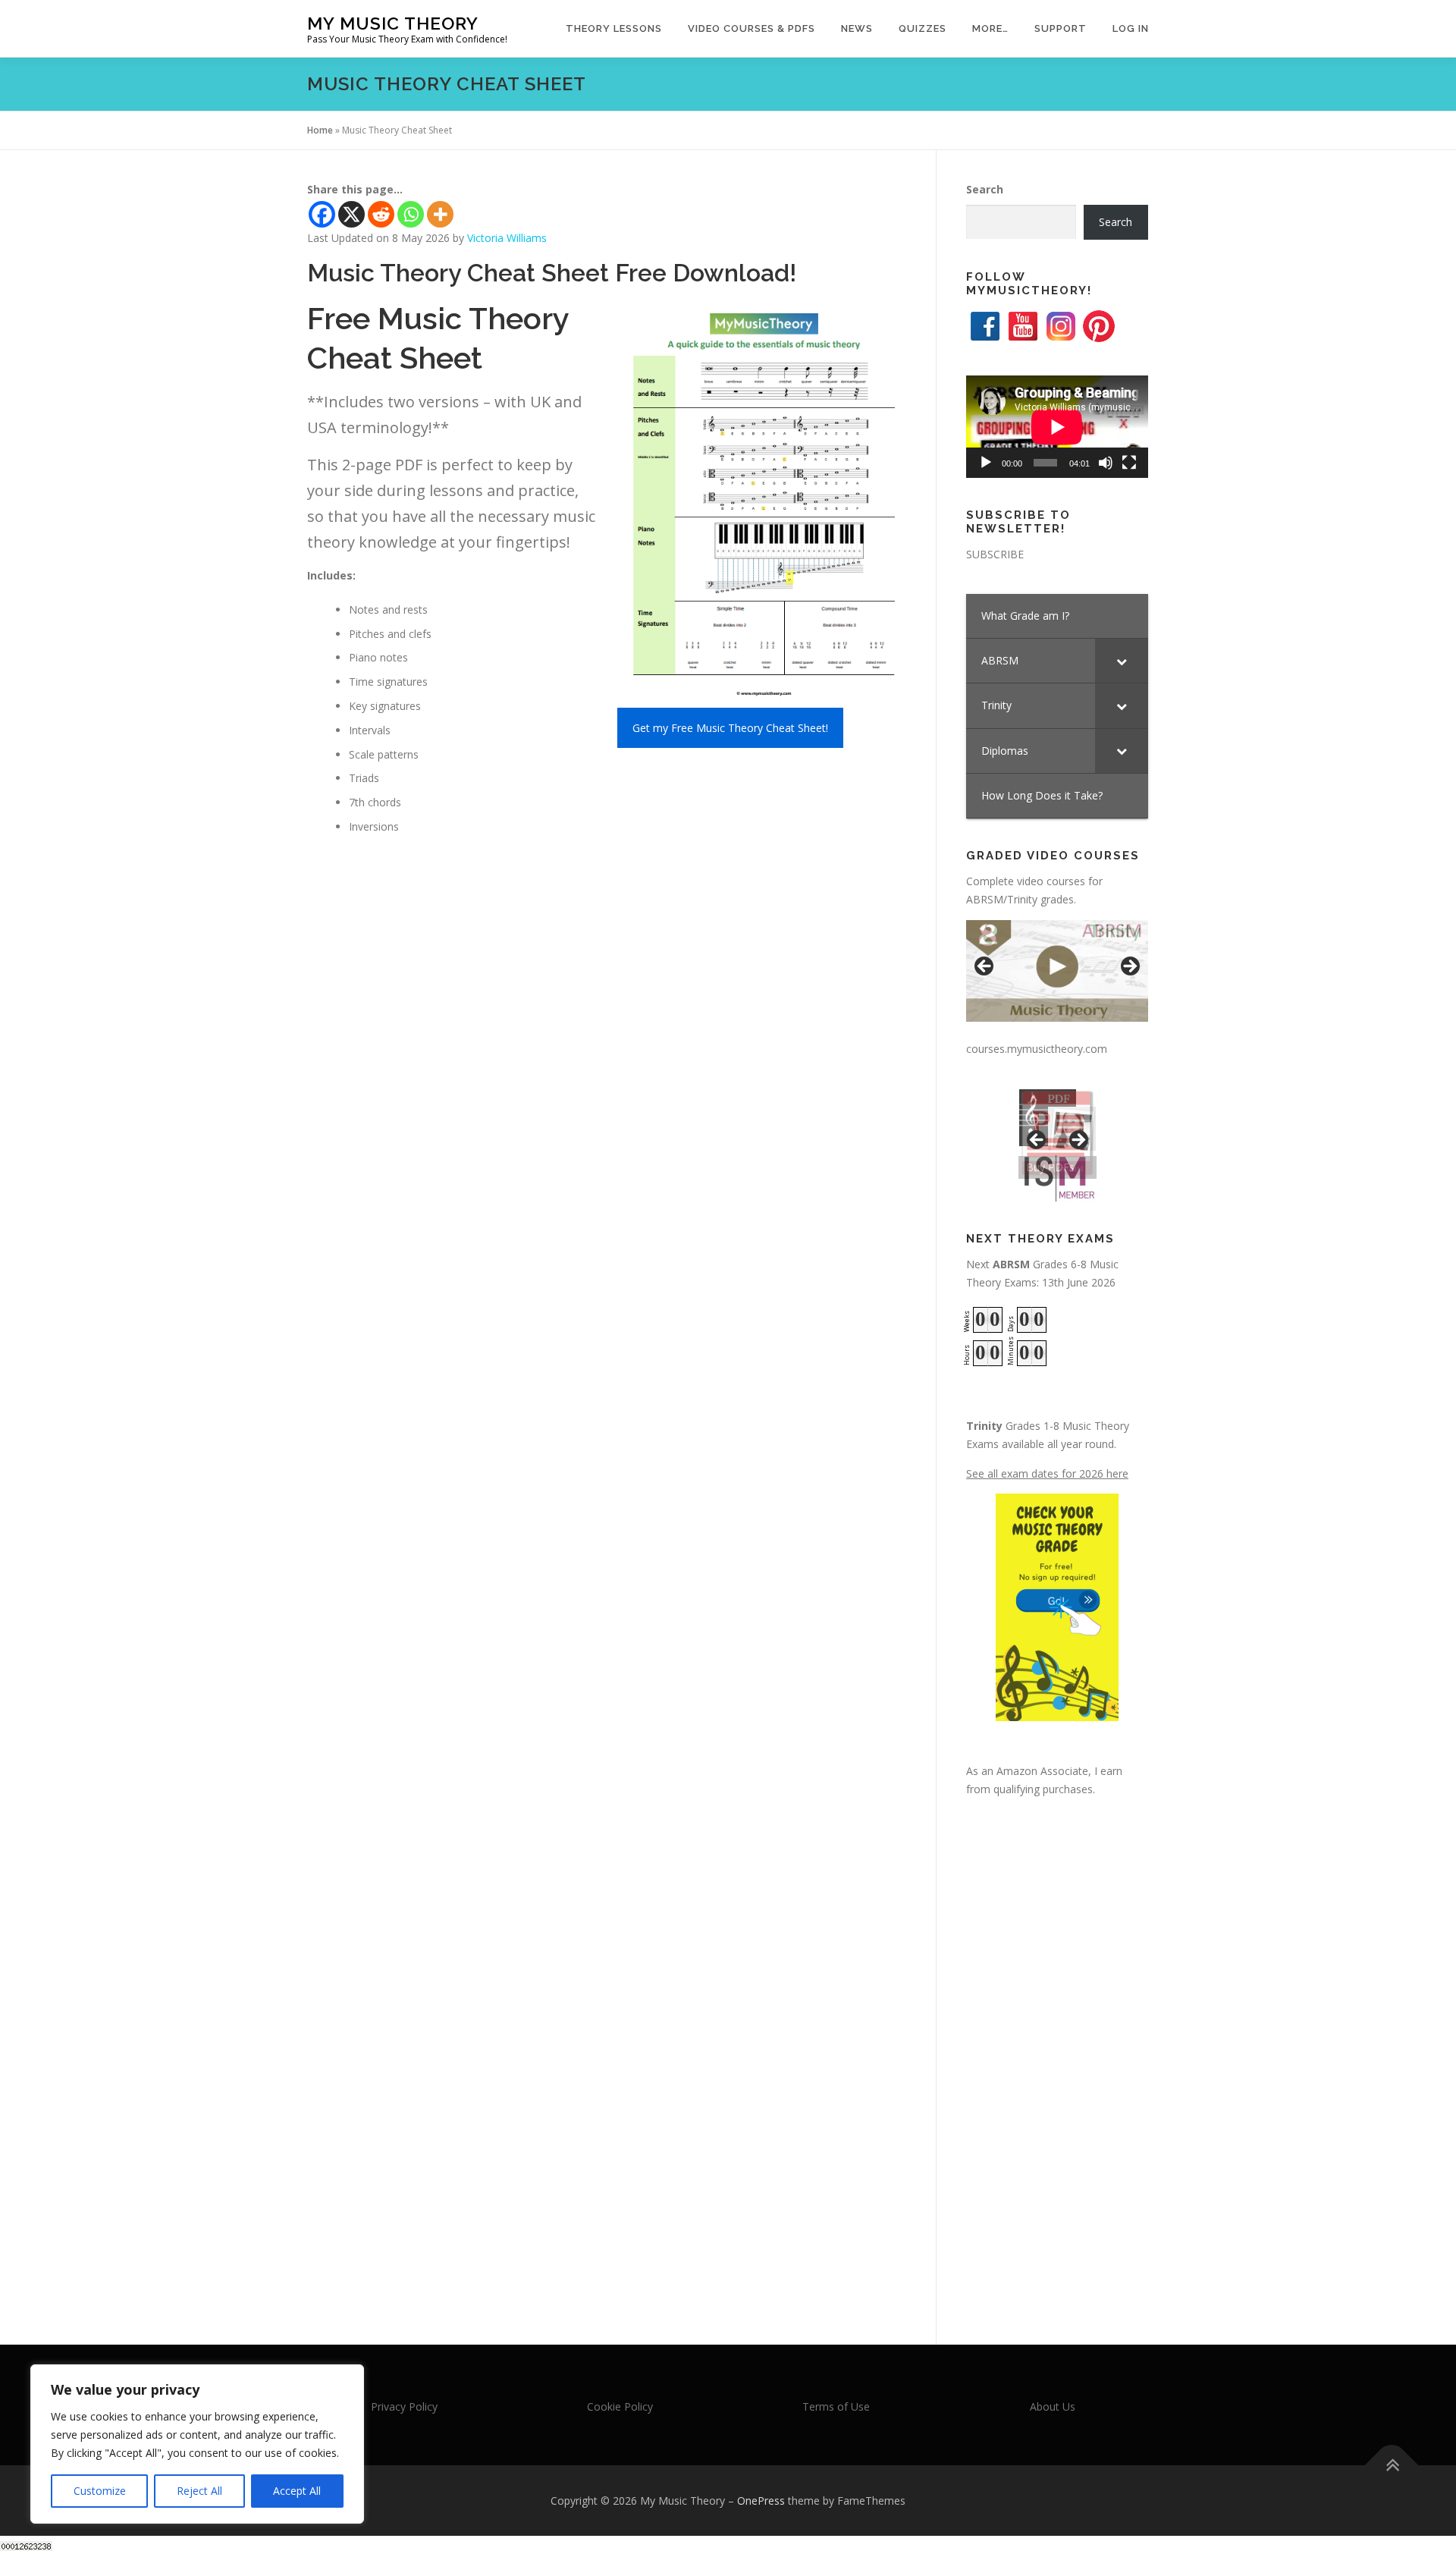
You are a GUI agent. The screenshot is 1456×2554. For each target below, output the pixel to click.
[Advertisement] (1057, 2056)
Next (1129, 967)
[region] (197, 2444)
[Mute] (1106, 463)
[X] (351, 214)
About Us (1053, 2406)
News (857, 28)
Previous (985, 967)
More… (990, 28)
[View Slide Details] (1057, 971)
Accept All (297, 2491)
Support (1061, 28)
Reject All (199, 2491)
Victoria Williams (507, 238)
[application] (1057, 427)
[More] (440, 214)
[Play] (986, 463)
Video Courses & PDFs (752, 28)
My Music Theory (393, 23)
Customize (100, 2491)
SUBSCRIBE (995, 554)
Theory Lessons (614, 28)
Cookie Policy (620, 2406)
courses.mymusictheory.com (1037, 1049)
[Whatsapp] (411, 214)
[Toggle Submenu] (1122, 661)
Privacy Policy (404, 2406)
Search (985, 189)
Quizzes (923, 28)
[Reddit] (381, 214)
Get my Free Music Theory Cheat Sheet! (730, 728)
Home (320, 130)
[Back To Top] (1392, 2465)
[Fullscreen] (1129, 463)
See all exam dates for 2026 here (1047, 1473)
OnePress (761, 2501)
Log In (1131, 28)
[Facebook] (322, 214)
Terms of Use (836, 2406)
